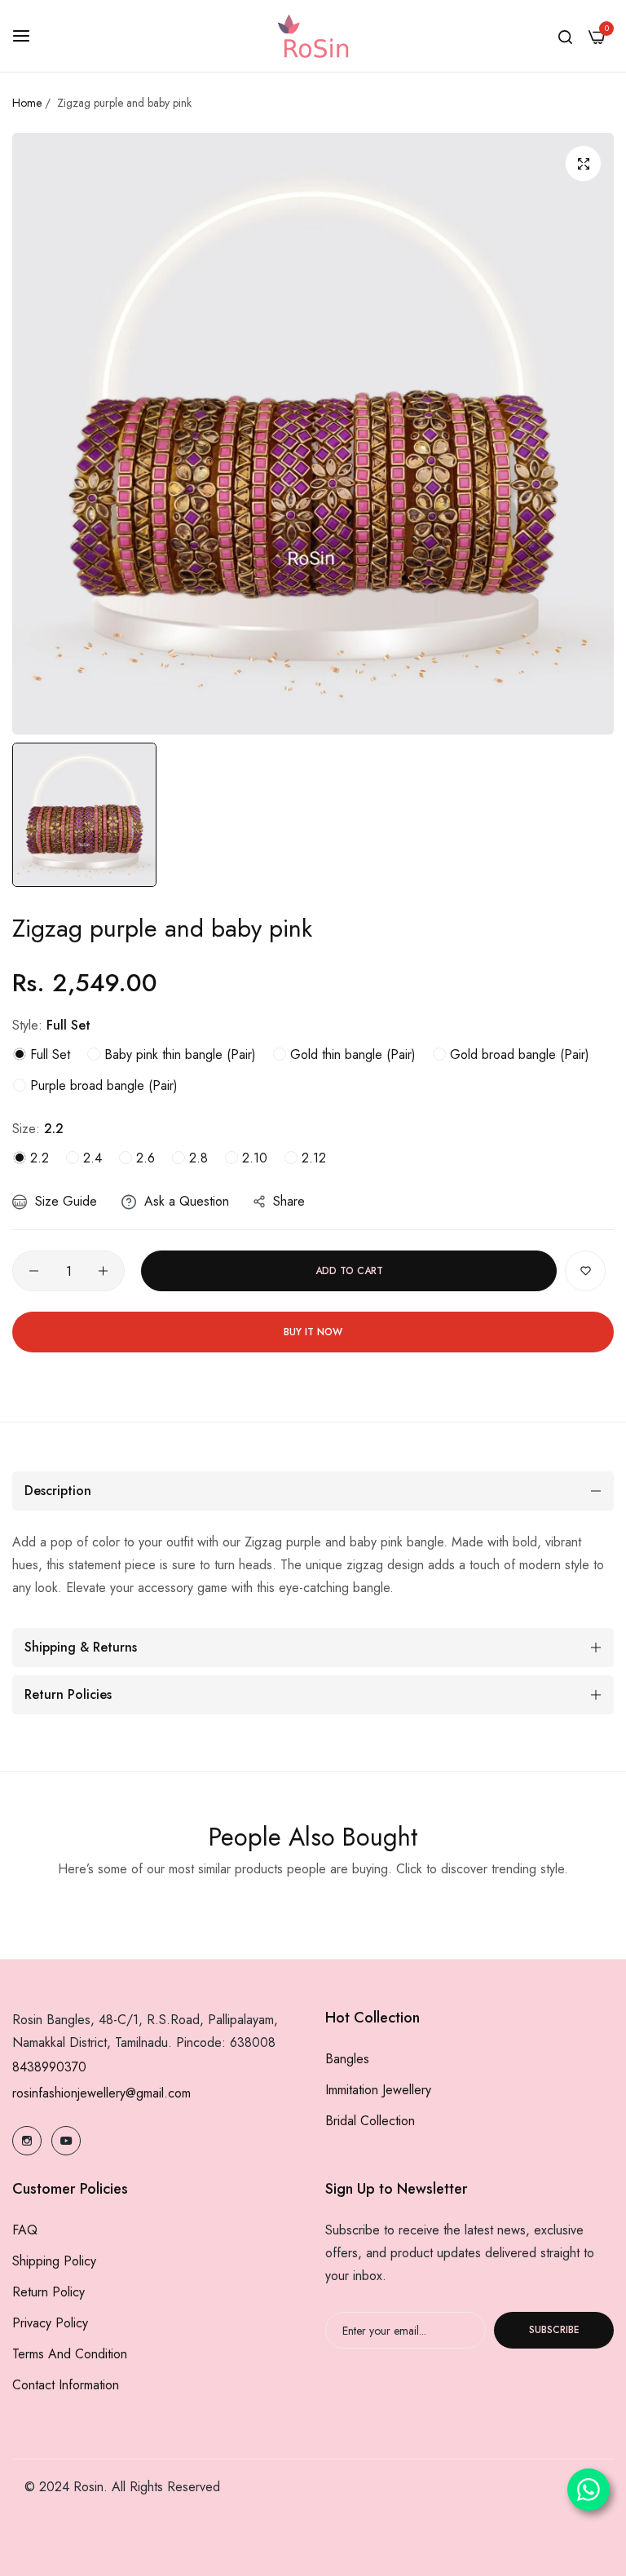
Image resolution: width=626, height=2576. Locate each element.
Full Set (48, 1054)
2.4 (90, 1158)
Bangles (347, 2059)
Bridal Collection (370, 2121)
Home (27, 103)
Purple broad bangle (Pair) (102, 1085)
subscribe (554, 2330)
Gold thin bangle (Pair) (351, 1054)
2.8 (196, 1158)
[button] (585, 1271)
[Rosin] (313, 36)
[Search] (565, 36)
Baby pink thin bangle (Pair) (178, 1054)
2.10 (253, 1158)
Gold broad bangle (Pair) (518, 1054)
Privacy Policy (50, 2323)
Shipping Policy (54, 2261)
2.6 (143, 1158)
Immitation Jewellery (378, 2090)
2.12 (312, 1158)
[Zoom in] (583, 163)
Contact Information (66, 2385)
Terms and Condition (70, 2354)
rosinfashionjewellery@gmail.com (101, 2093)
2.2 (37, 1158)
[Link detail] (27, 2141)
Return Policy (48, 2292)
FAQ (25, 2230)
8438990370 (49, 2067)
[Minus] (34, 1271)
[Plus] (103, 1271)
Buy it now (313, 1332)
